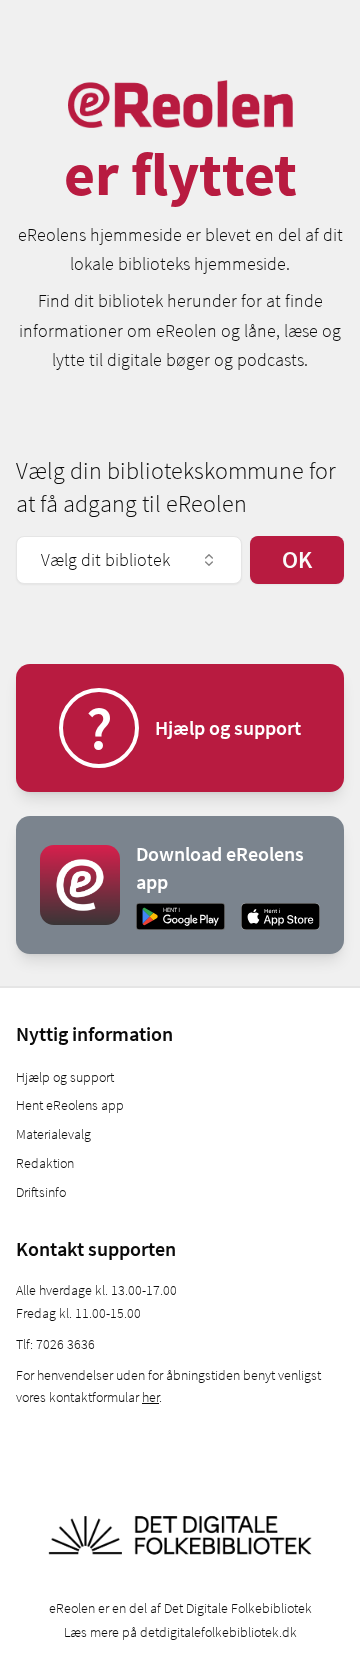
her (150, 1397)
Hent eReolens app (70, 1105)
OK (297, 559)
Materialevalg (53, 1134)
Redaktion (45, 1163)
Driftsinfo (41, 1192)
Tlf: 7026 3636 (55, 1344)
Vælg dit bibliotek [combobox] (105, 559)
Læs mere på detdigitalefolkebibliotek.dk (180, 1632)
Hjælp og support (65, 1077)
